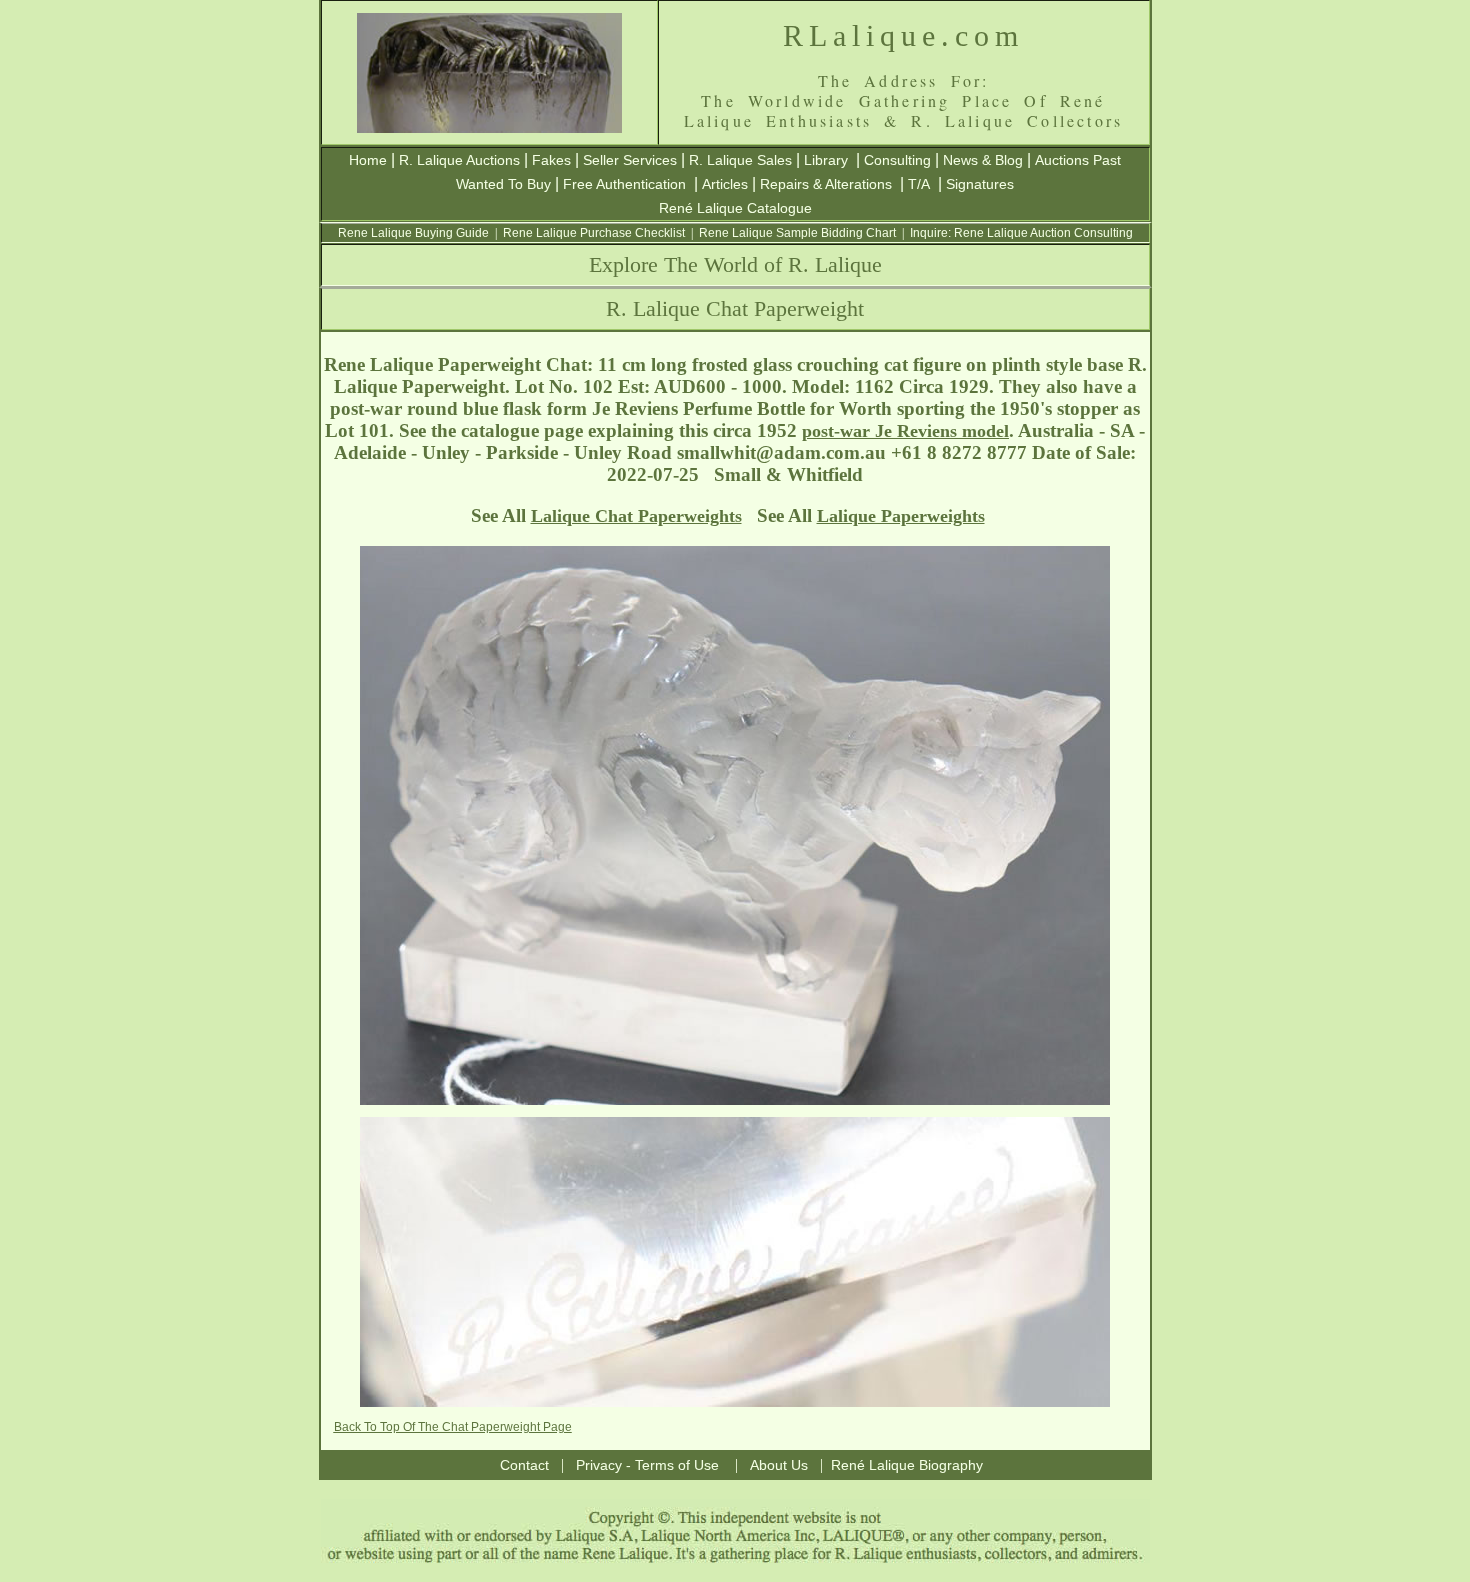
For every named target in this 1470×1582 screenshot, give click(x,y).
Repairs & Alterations (826, 184)
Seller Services (630, 160)
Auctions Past (1078, 160)
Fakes (551, 160)
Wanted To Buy (503, 184)
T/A (919, 184)
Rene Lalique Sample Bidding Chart (797, 233)
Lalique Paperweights (901, 516)
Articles (725, 184)
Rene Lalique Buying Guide (413, 233)
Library (826, 160)
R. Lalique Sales (740, 160)
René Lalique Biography (907, 1465)
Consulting (897, 160)
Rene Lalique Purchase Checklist (594, 233)
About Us (779, 1465)
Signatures (980, 184)
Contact (524, 1465)
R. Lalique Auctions (459, 160)
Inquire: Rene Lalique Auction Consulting (1021, 233)
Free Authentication (624, 184)
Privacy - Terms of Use (647, 1465)
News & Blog (983, 160)
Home (368, 160)
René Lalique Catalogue (735, 208)
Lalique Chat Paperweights (636, 516)
